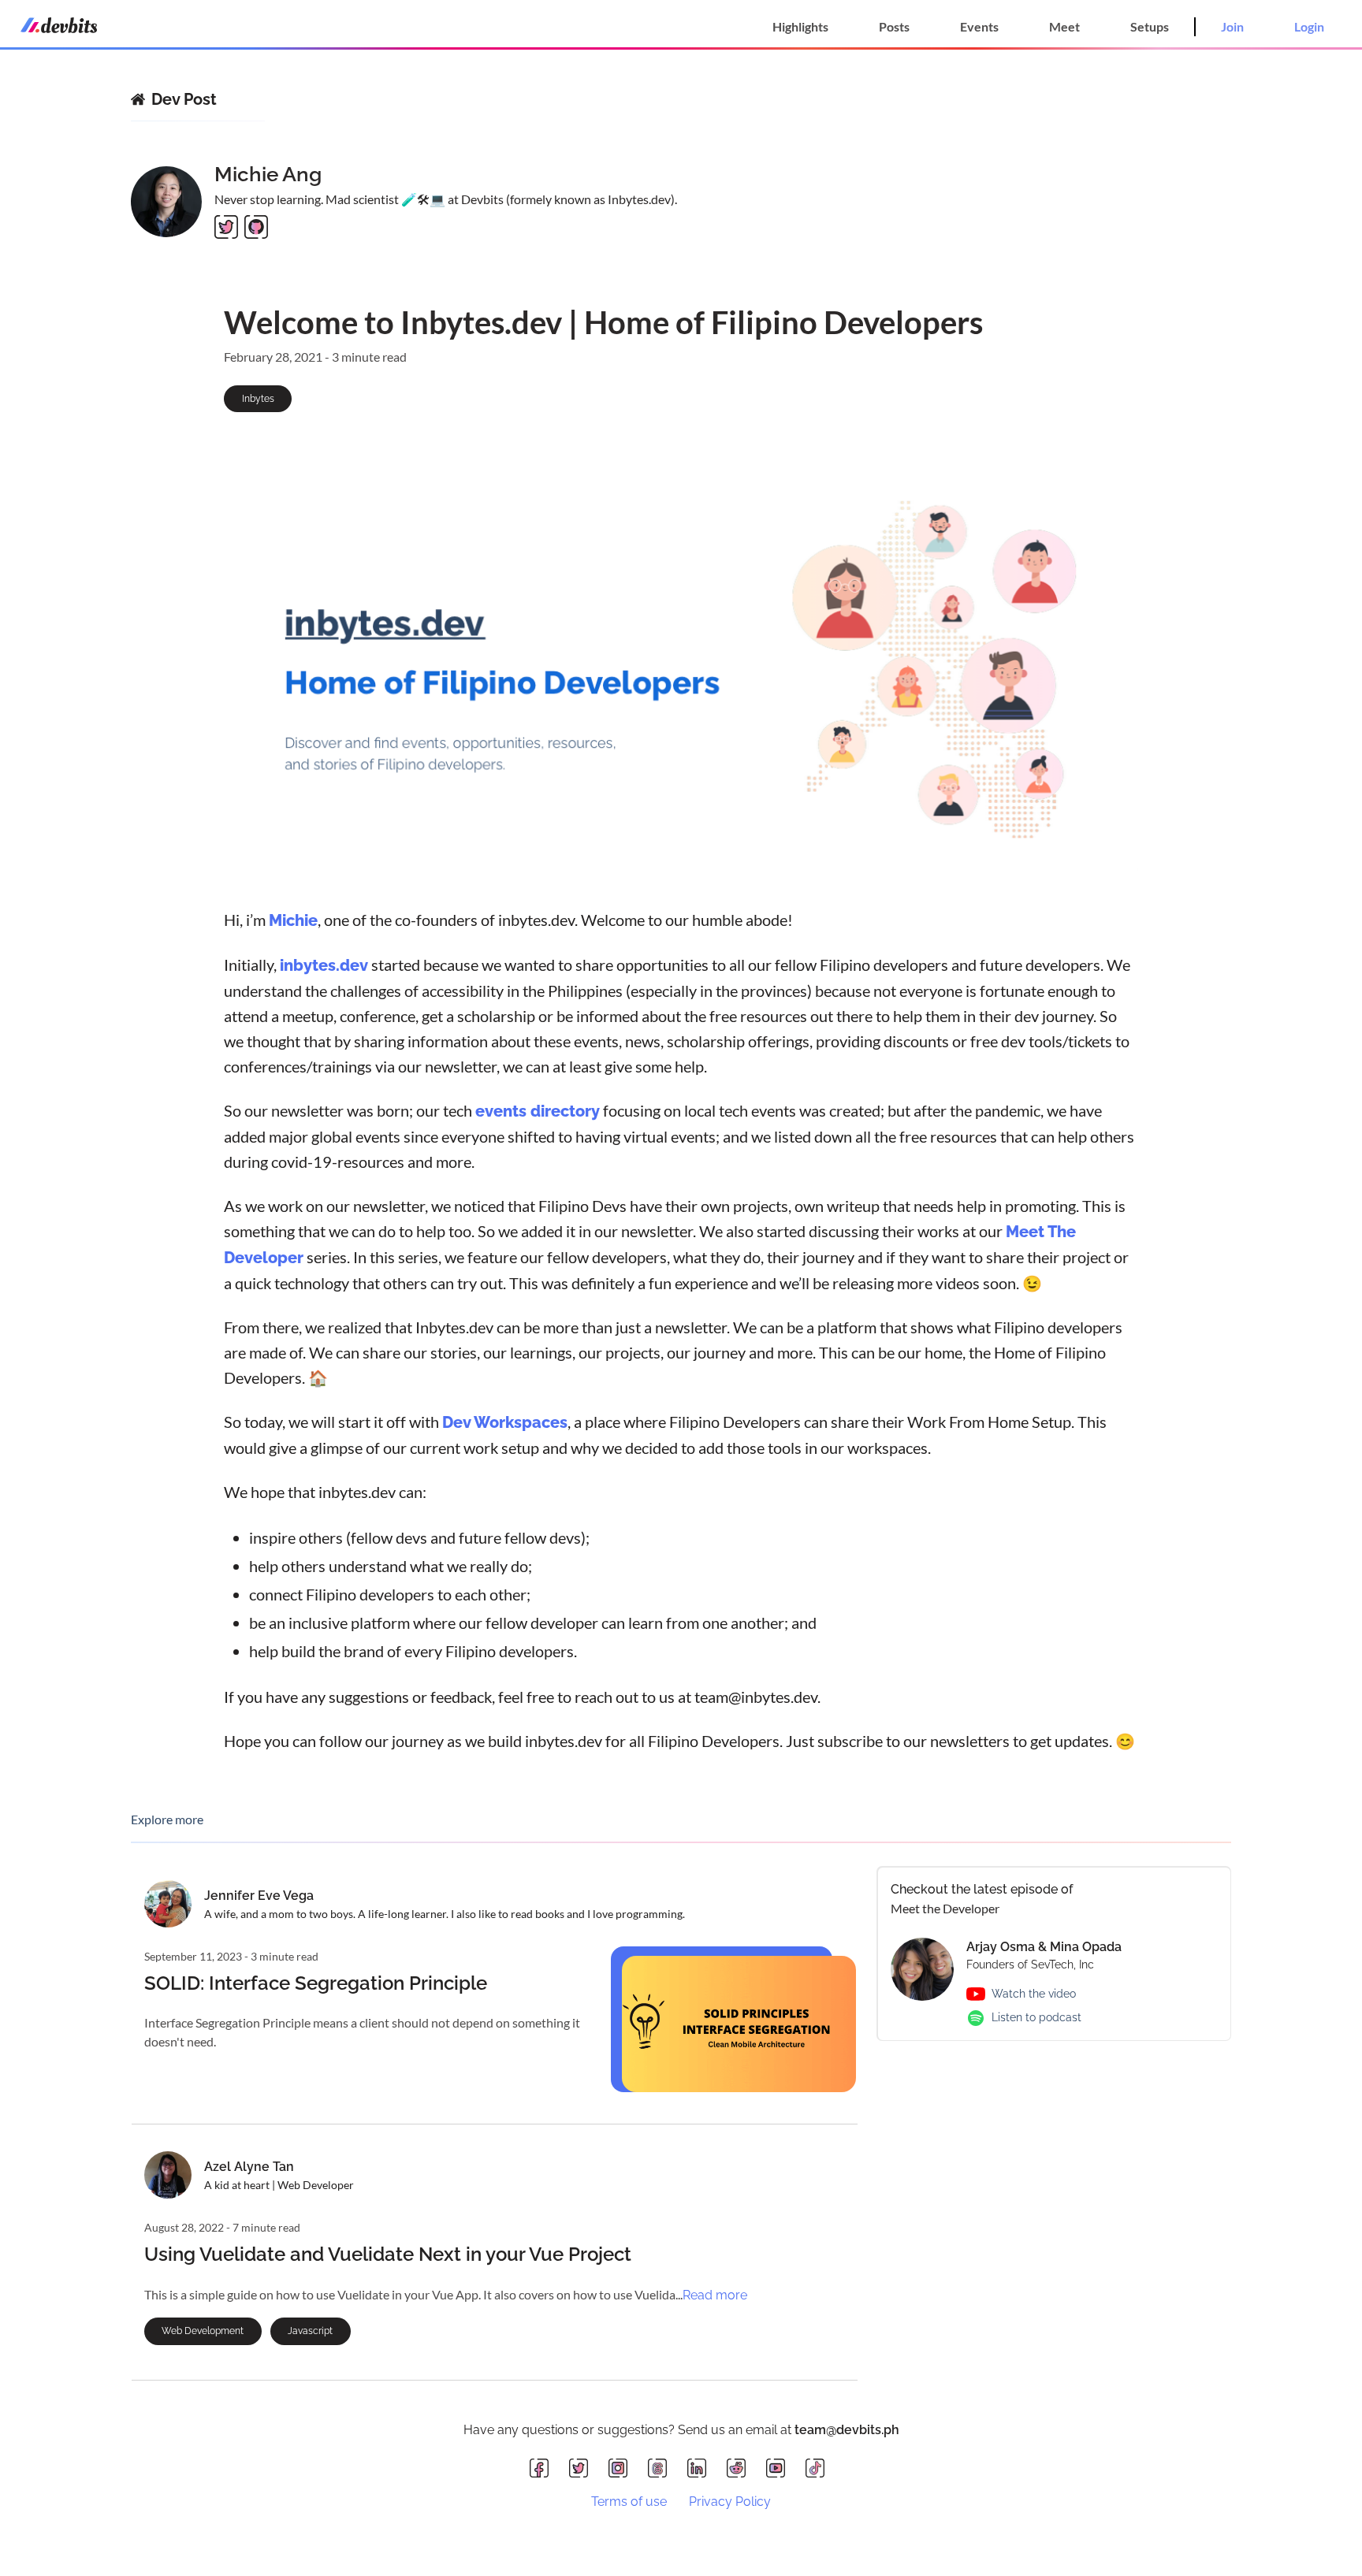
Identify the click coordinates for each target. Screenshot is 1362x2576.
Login (1309, 26)
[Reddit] (740, 2469)
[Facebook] (543, 2469)
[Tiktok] (819, 2469)
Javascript (310, 2331)
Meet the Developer (945, 1908)
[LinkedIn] (701, 2469)
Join (1232, 26)
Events (979, 26)
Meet (1064, 26)
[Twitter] (582, 2469)
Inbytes (258, 399)
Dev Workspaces (505, 1422)
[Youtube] (780, 2469)
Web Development (203, 2331)
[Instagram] (622, 2469)
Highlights (800, 26)
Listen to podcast (1036, 2017)
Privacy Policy (730, 2502)
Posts (894, 26)
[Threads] (661, 2469)
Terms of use (629, 2502)
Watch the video (1034, 1994)
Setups (1150, 26)
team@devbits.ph (847, 2430)
